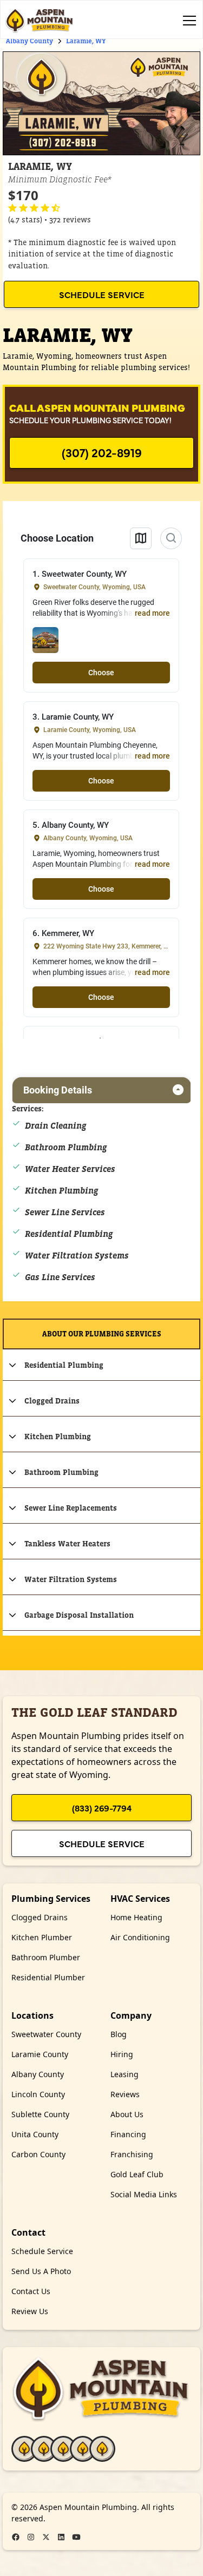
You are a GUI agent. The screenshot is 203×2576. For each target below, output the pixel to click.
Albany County (38, 2074)
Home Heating (136, 1917)
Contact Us (31, 2291)
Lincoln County (38, 2094)
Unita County (35, 2134)
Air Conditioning (140, 1937)
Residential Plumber (48, 1977)
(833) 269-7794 (102, 1808)
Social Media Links (144, 2194)
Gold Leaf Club (137, 2174)
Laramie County (40, 2054)
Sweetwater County (46, 2034)
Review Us (30, 2311)
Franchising (132, 2154)
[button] (187, 21)
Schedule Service (102, 1843)
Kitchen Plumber (42, 1937)
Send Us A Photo (41, 2271)
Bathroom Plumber (46, 1957)
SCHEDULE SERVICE (102, 294)
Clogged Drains (40, 1917)
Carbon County (38, 2154)
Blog (119, 2034)
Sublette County (40, 2114)
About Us (127, 2114)
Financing (128, 2134)
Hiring (122, 2054)
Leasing (125, 2074)
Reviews (125, 2094)
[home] (40, 21)
